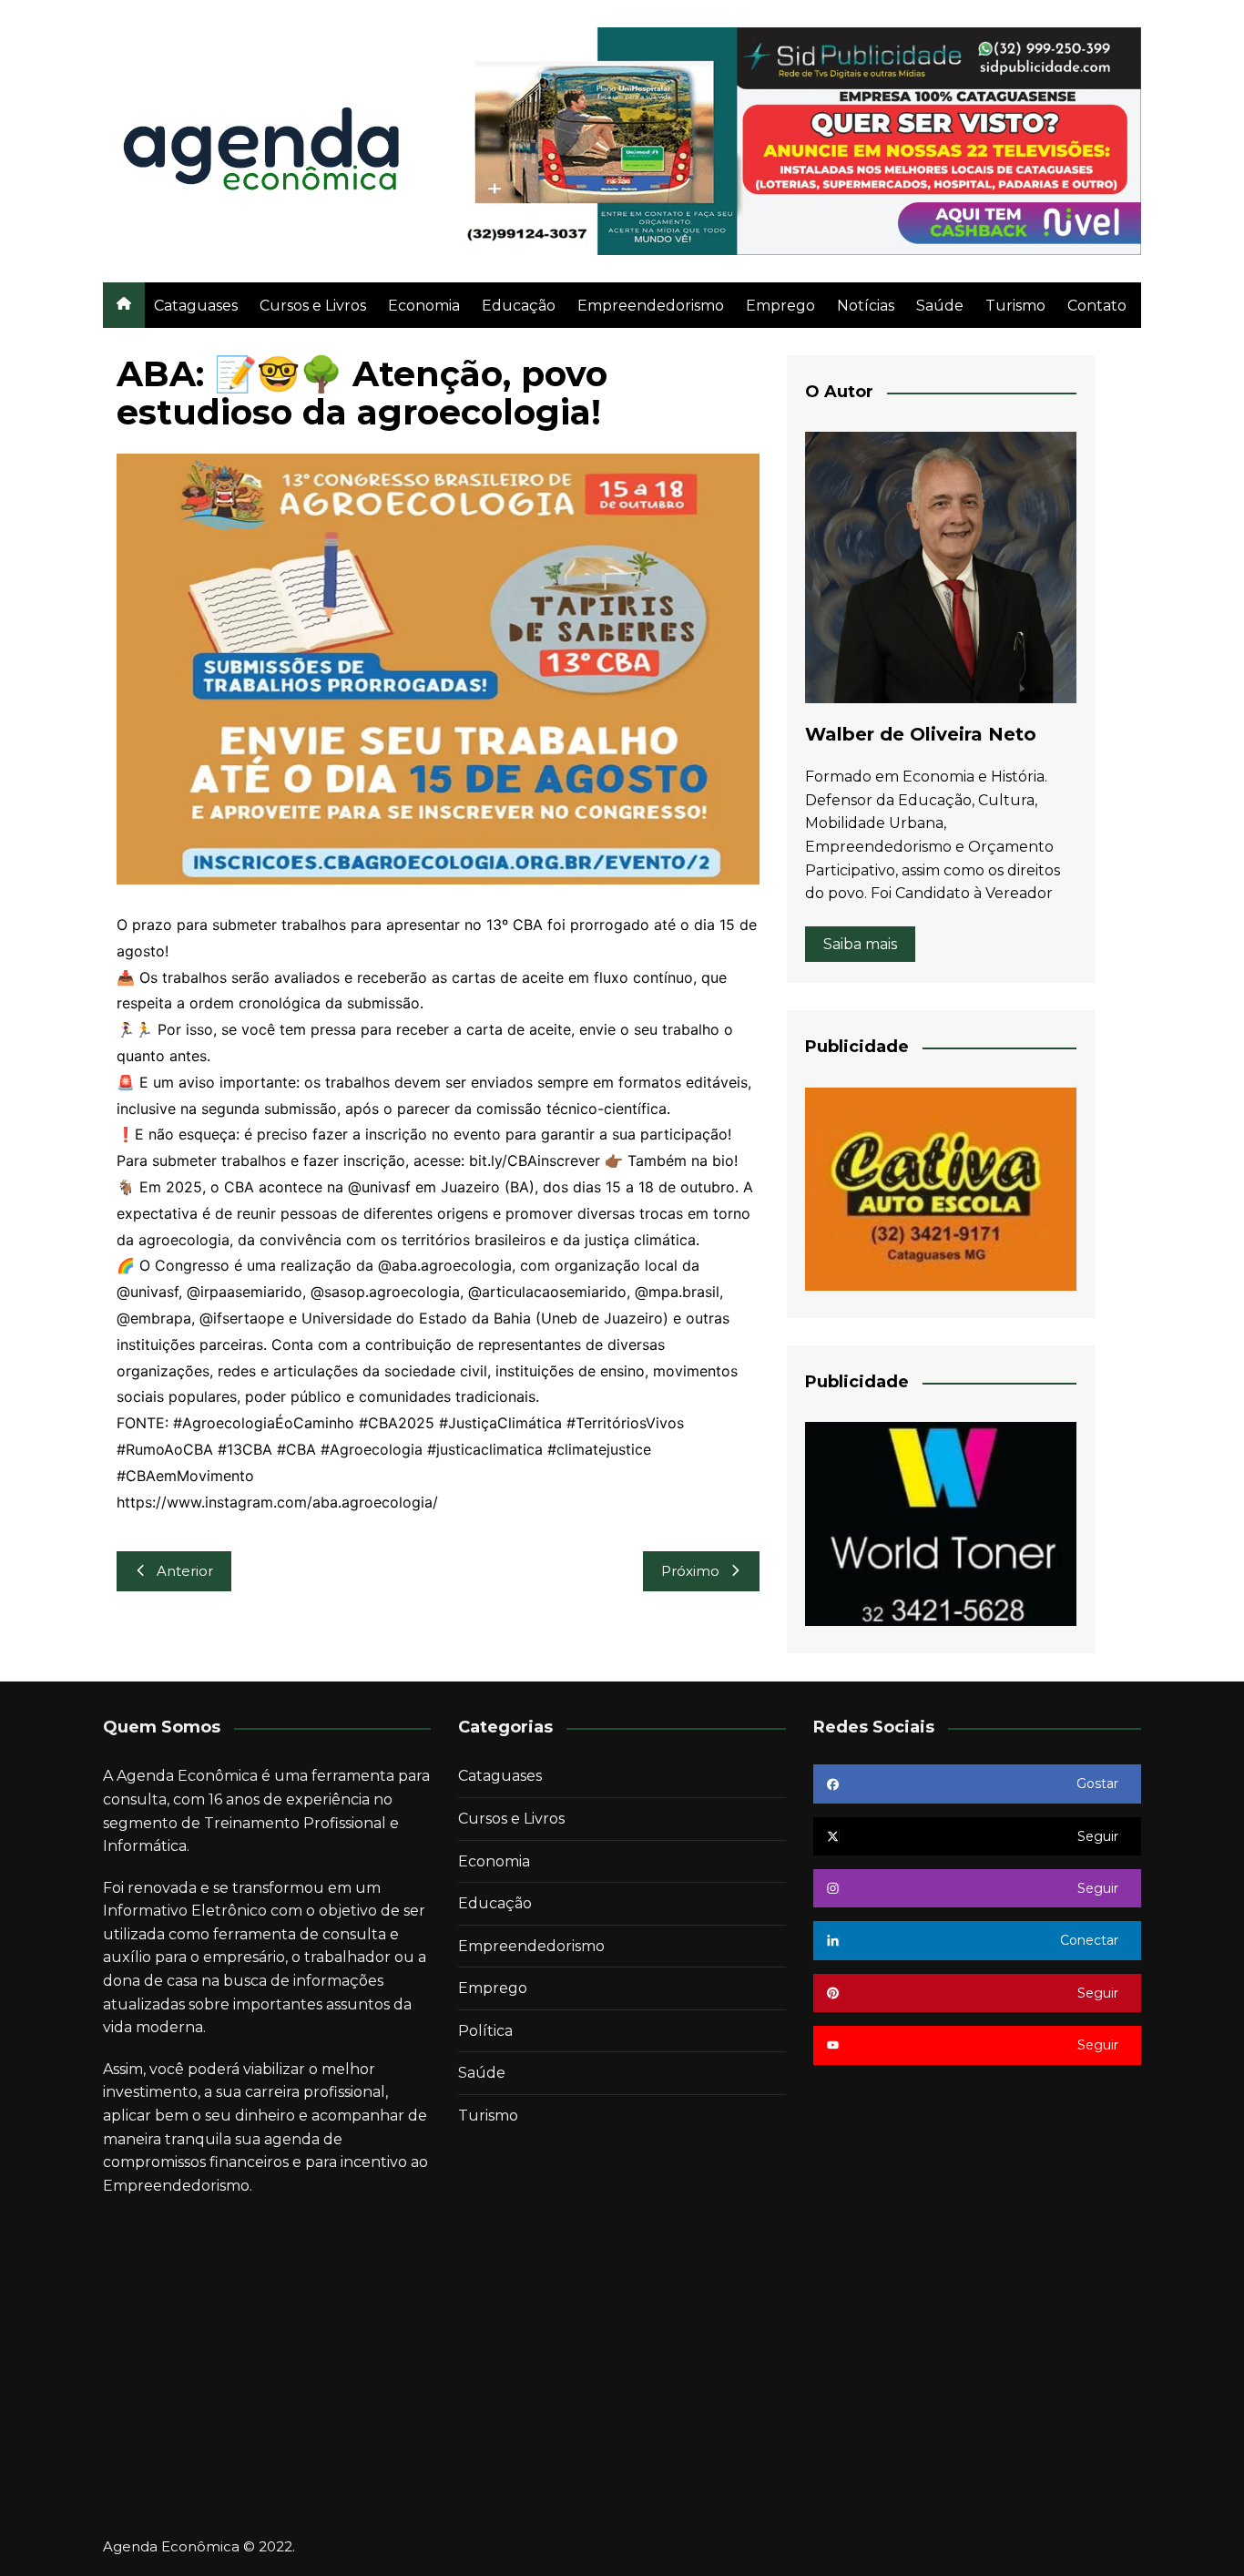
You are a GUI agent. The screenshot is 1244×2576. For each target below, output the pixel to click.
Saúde (940, 306)
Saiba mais (860, 944)
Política (485, 2031)
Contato (1097, 306)
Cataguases (196, 306)
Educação (519, 306)
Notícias (866, 306)
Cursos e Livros (313, 306)
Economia (424, 306)
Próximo (690, 1571)
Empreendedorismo (651, 306)
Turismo (1015, 306)
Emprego (780, 306)
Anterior (185, 1571)
